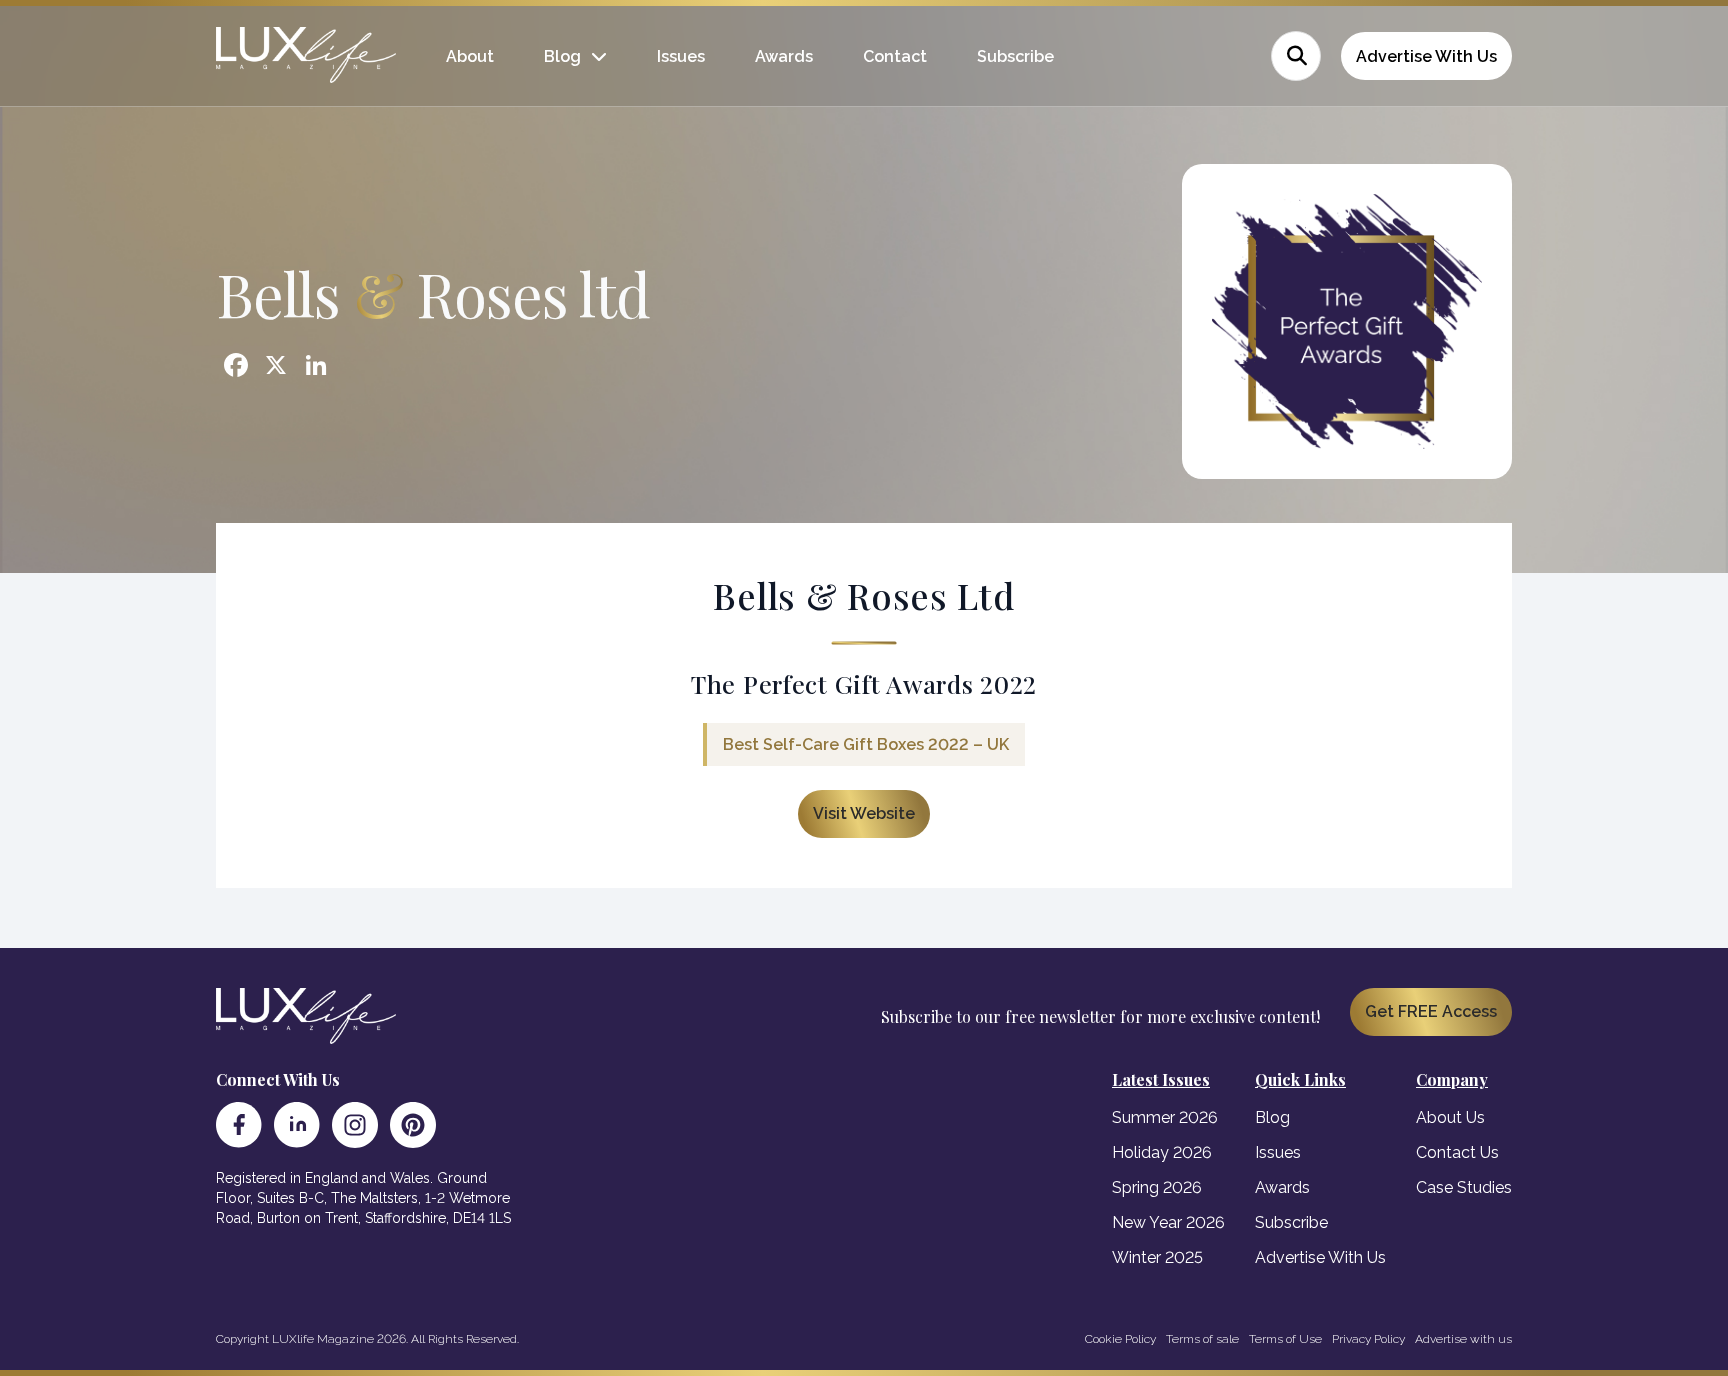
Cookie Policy (1120, 1339)
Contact (895, 56)
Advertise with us (1463, 1339)
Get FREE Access (1431, 1011)
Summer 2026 (1165, 1117)
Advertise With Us (1426, 56)
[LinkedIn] (297, 1125)
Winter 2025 (1157, 1257)
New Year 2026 (1168, 1222)
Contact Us (1457, 1152)
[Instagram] (355, 1125)
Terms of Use (1285, 1339)
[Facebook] (239, 1125)
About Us (1450, 1117)
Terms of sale (1202, 1339)
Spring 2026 (1157, 1187)
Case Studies (1464, 1187)
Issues (681, 56)
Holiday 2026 (1162, 1152)
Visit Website (864, 813)
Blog (562, 56)
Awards (784, 56)
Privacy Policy (1368, 1339)
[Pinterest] (413, 1125)
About (470, 56)
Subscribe (1015, 56)
